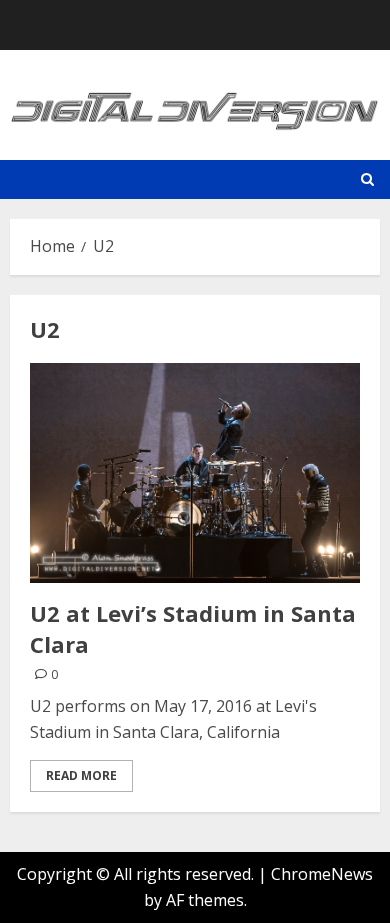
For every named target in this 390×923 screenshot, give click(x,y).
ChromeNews (322, 874)
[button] (367, 179)
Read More (81, 775)
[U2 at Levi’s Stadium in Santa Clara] (195, 473)
